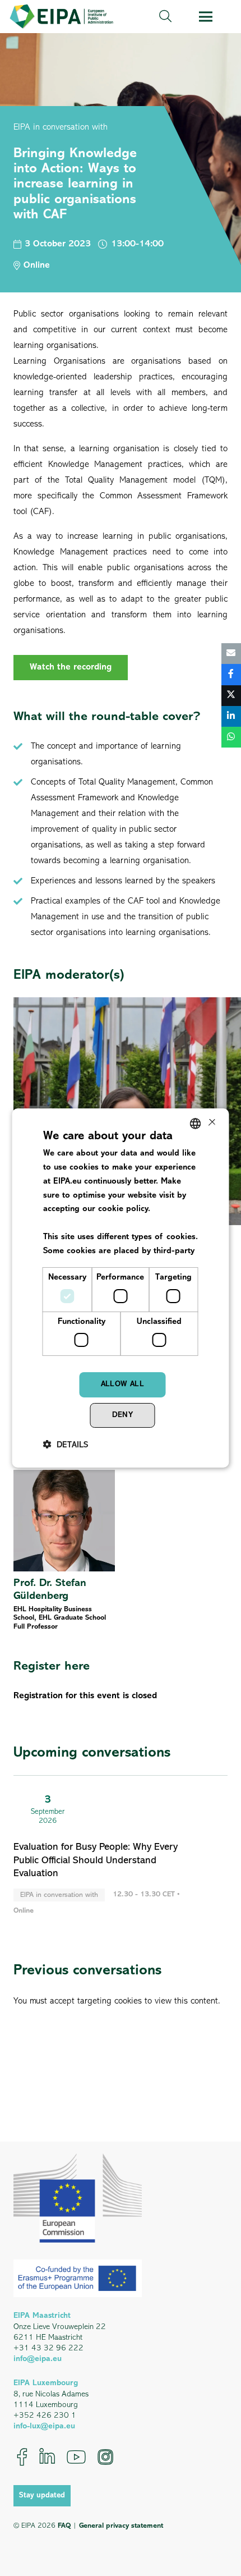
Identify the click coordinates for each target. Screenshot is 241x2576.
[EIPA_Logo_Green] (61, 17)
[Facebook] (22, 2457)
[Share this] (231, 675)
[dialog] (121, 1288)
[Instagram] (105, 2457)
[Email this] (231, 654)
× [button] (211, 1123)
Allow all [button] (123, 1384)
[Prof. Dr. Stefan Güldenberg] (64, 1551)
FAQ (64, 2526)
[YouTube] (76, 2457)
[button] (165, 17)
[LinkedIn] (47, 2457)
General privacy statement (121, 2526)
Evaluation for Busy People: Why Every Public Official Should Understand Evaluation (96, 1861)
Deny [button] (123, 1415)
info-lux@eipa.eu (44, 2426)
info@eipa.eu (38, 2359)
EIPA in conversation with (61, 127)
